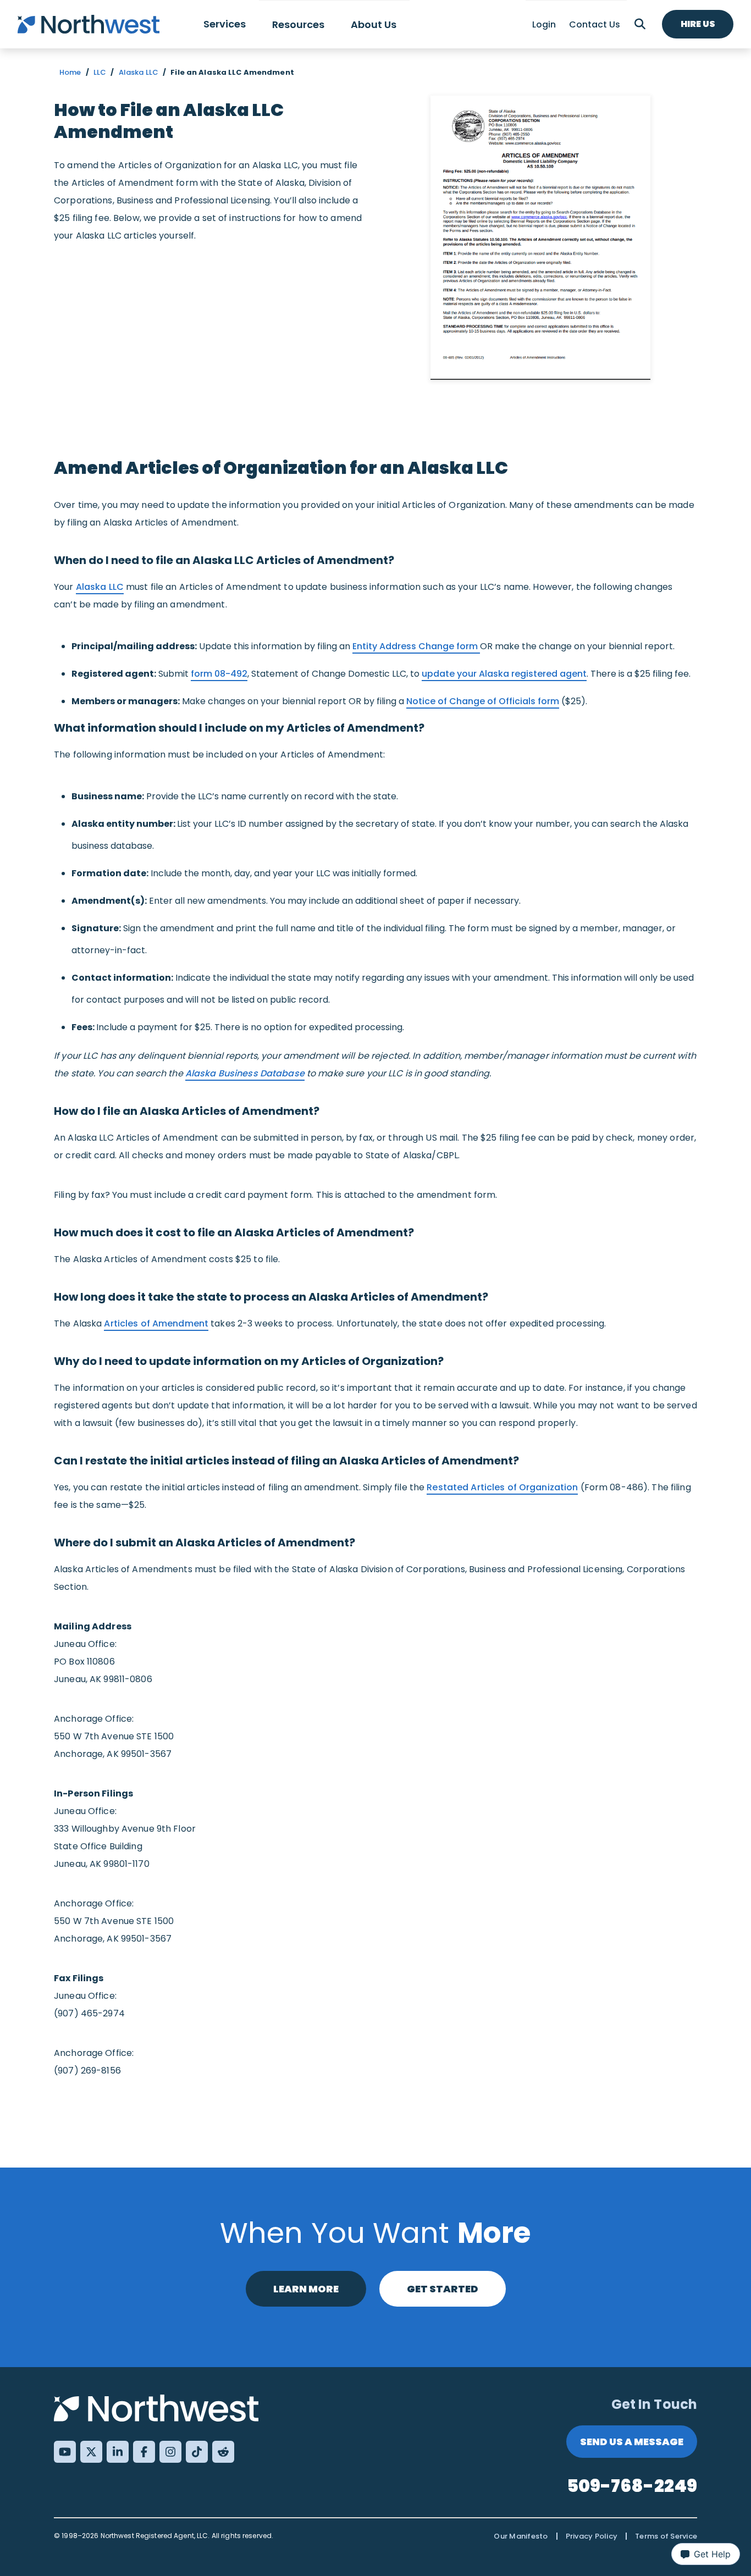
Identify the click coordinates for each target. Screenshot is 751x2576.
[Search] (640, 24)
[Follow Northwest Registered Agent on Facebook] (144, 2452)
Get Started (443, 2289)
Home (70, 72)
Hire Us (698, 24)
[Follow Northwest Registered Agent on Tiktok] (197, 2452)
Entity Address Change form (416, 646)
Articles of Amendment (156, 1323)
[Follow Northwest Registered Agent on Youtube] (65, 2452)
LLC (100, 72)
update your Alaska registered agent (504, 674)
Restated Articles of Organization (502, 1487)
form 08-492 (219, 674)
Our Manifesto (521, 2536)
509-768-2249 (632, 2486)
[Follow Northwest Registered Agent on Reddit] (223, 2452)
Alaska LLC (139, 72)
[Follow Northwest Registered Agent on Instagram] (170, 2452)
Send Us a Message (632, 2442)
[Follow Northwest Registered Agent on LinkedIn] (118, 2452)
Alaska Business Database (245, 1073)
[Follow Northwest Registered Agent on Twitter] (91, 2452)
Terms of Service (666, 2536)
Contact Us (595, 24)
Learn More (306, 2289)
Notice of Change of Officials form (483, 701)
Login (544, 24)
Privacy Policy (592, 2536)
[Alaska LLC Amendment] (540, 238)
